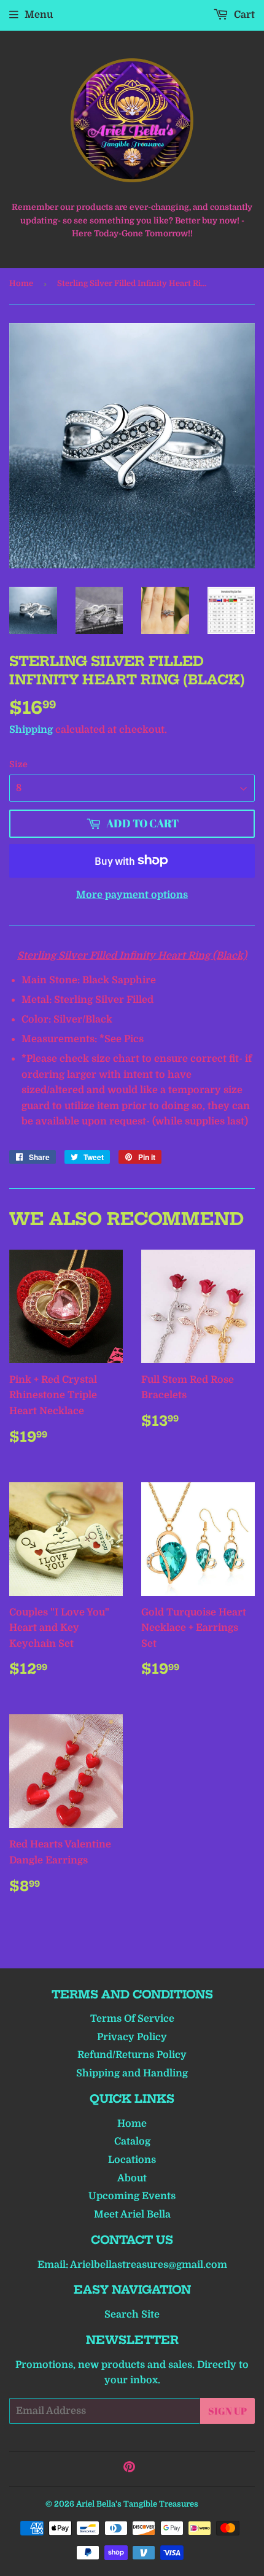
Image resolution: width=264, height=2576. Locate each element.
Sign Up (227, 2411)
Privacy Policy (132, 2037)
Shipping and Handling (132, 2073)
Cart (243, 15)
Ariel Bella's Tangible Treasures (137, 2504)
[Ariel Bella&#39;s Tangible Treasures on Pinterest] (129, 2469)
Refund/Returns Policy (132, 2055)
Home (21, 283)
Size (18, 764)
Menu (39, 15)
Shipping (31, 730)
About (132, 2178)
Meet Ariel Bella (132, 2214)
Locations (132, 2160)
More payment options (132, 895)
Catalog (132, 2141)
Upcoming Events (132, 2196)
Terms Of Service (132, 2019)
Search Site (132, 2315)
